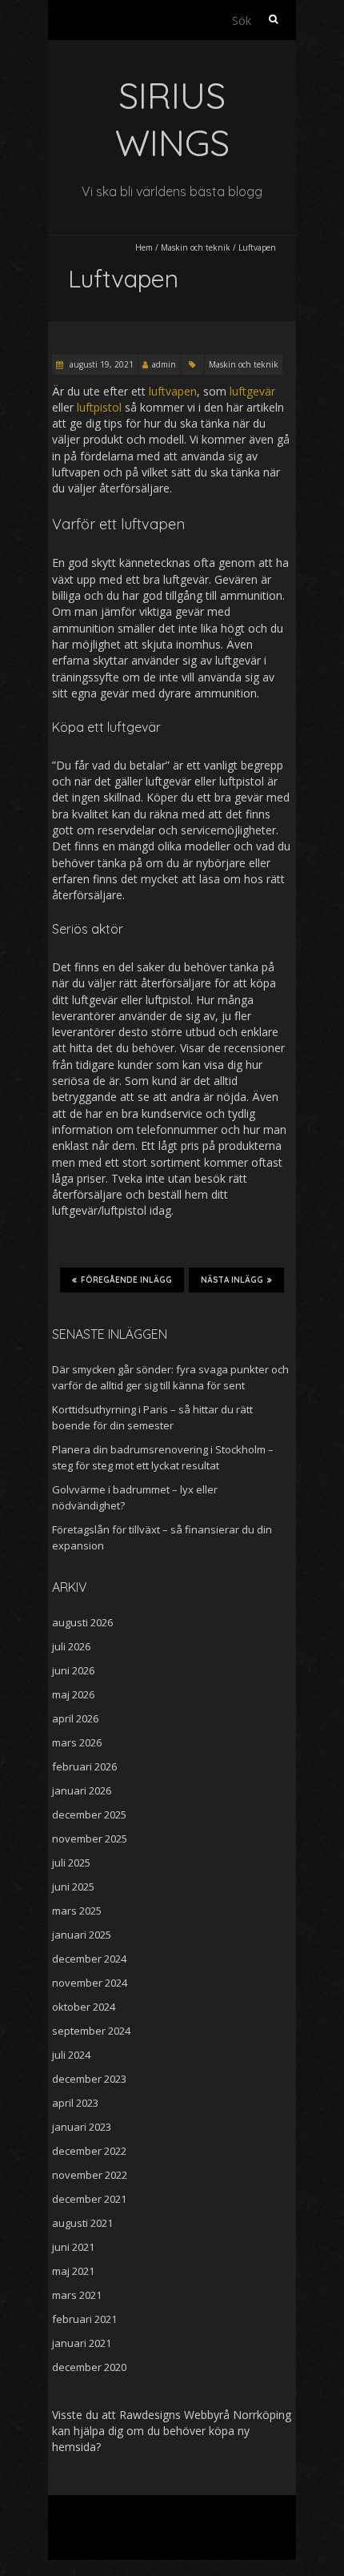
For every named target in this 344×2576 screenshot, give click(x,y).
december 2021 (89, 2199)
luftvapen (173, 391)
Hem (144, 247)
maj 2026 (73, 1694)
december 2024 (89, 1959)
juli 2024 (71, 2055)
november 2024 (90, 1983)
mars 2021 (77, 2295)
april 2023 (75, 2103)
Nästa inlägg (232, 1280)
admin (164, 364)
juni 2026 (73, 1670)
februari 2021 (84, 2319)
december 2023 (89, 2079)
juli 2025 (71, 1863)
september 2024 (91, 2031)
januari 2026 (82, 1790)
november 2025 (90, 1839)
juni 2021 (73, 2247)
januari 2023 (82, 2127)
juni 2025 (73, 1887)
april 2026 (75, 1718)
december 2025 (89, 1814)
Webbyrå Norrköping (238, 2415)
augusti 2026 (82, 1622)
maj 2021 (73, 2271)
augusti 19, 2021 (100, 364)
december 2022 (89, 2151)
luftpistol (99, 407)
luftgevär (252, 391)
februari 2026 (84, 1766)
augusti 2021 (82, 2223)
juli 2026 (71, 1646)
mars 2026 (77, 1742)
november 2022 (90, 2175)
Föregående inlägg (126, 1280)
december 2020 (89, 2367)
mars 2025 (77, 1911)
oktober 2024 (84, 2007)
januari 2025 (82, 1935)
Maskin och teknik (196, 247)
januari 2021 (82, 2343)
